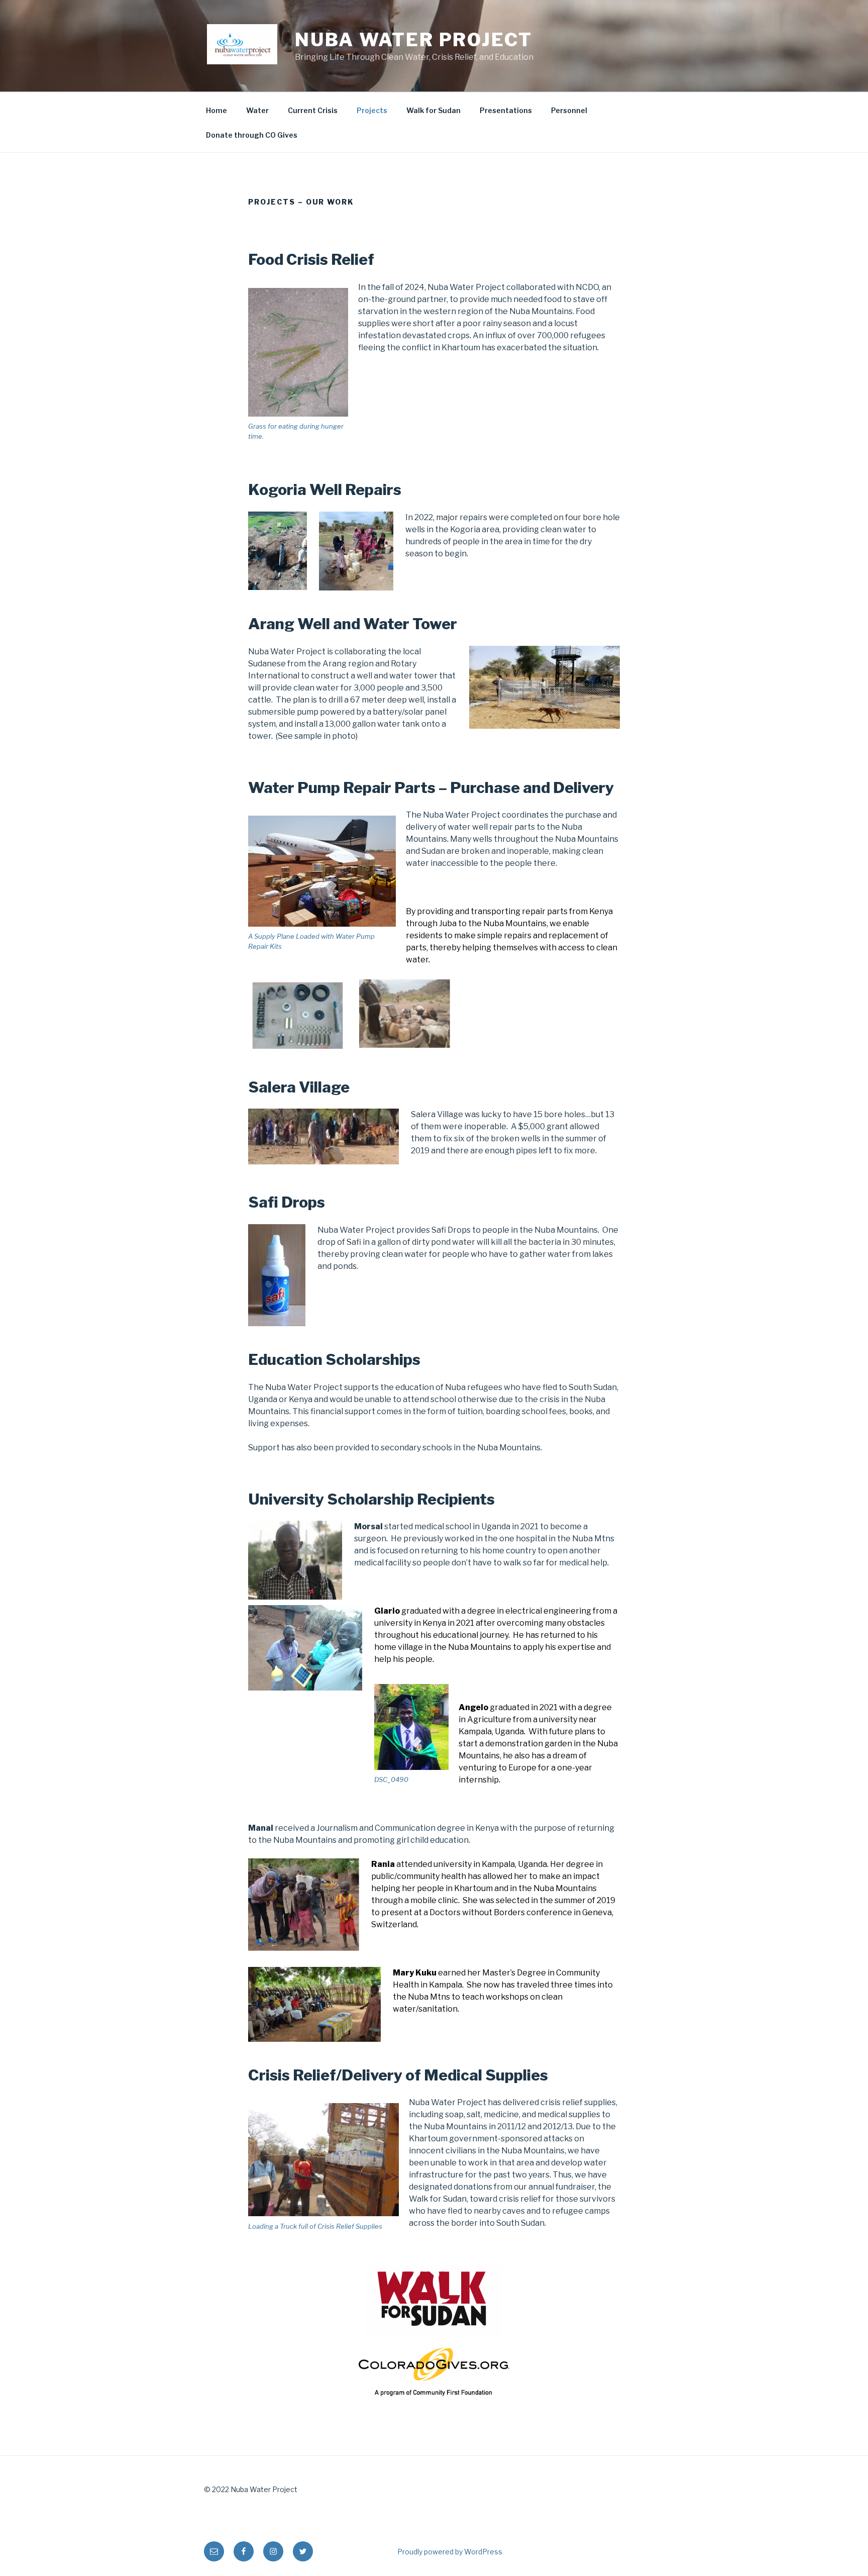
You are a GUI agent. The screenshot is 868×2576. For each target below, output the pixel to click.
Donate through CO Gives (252, 135)
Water (257, 110)
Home (216, 110)
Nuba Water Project (414, 40)
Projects (372, 110)
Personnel (569, 110)
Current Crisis (313, 110)
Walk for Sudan (433, 110)
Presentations (506, 110)
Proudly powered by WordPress (450, 2552)
